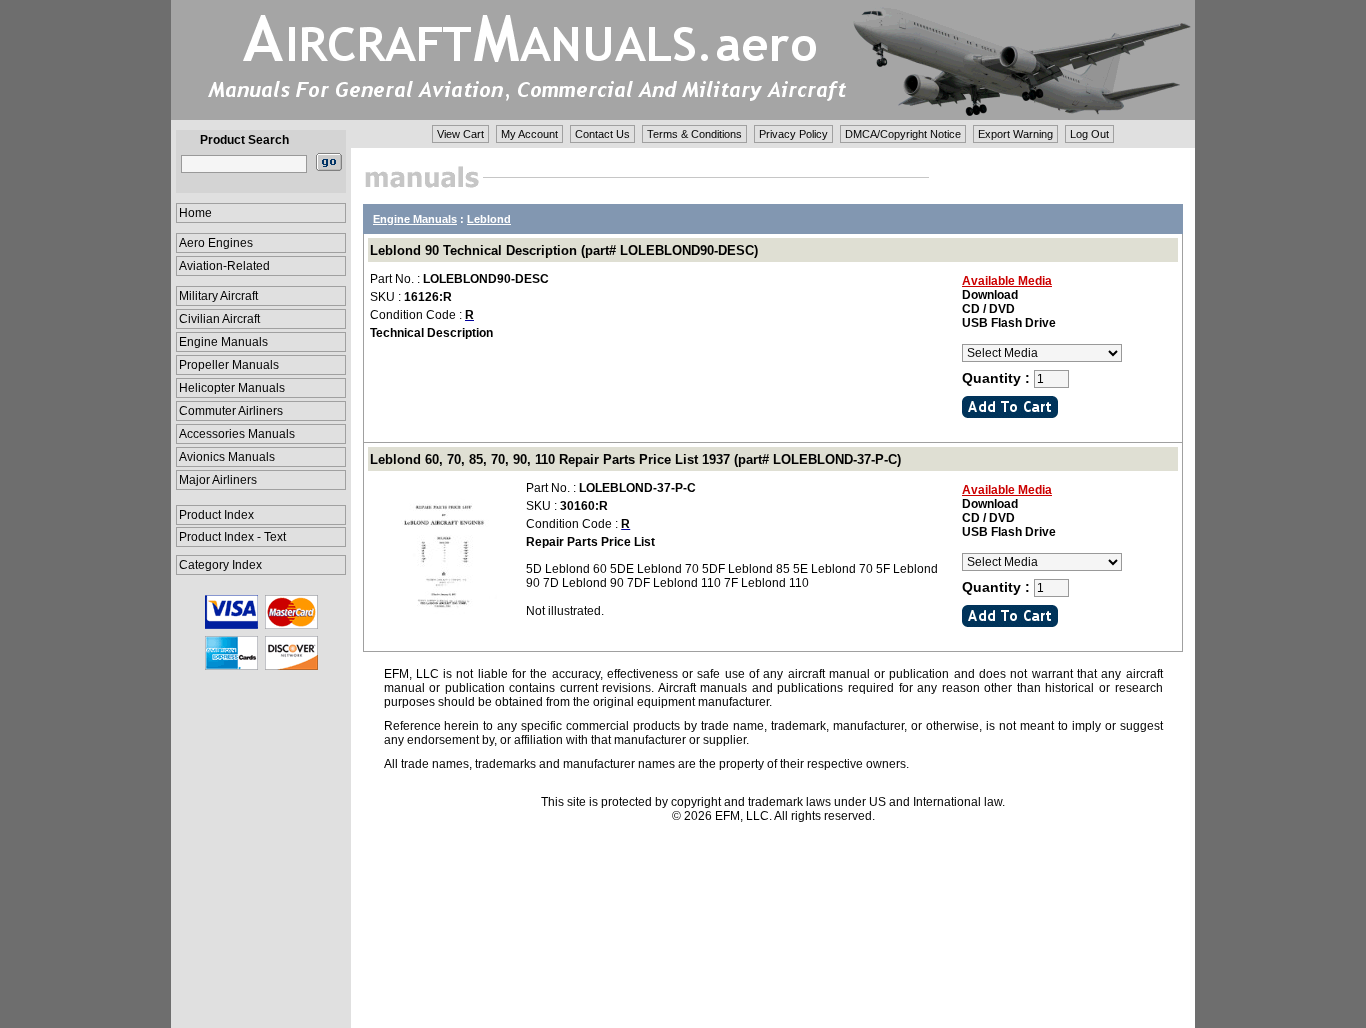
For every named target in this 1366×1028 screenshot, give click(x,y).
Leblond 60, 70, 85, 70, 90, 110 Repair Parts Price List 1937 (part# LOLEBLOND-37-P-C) (635, 459)
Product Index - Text (232, 537)
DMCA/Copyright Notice (903, 134)
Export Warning (1015, 134)
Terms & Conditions (694, 134)
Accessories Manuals (237, 434)
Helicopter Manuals (232, 388)
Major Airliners (218, 480)
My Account (529, 134)
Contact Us (602, 134)
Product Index (216, 515)
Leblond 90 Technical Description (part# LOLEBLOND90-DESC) (564, 250)
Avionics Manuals (227, 457)
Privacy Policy (793, 134)
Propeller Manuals (229, 365)
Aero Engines (216, 243)
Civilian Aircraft (219, 319)
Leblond (489, 219)
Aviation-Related (224, 266)
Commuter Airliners (231, 411)
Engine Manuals (223, 342)
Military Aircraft (218, 296)
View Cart (460, 134)
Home (195, 213)
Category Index (220, 565)
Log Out (1089, 134)
